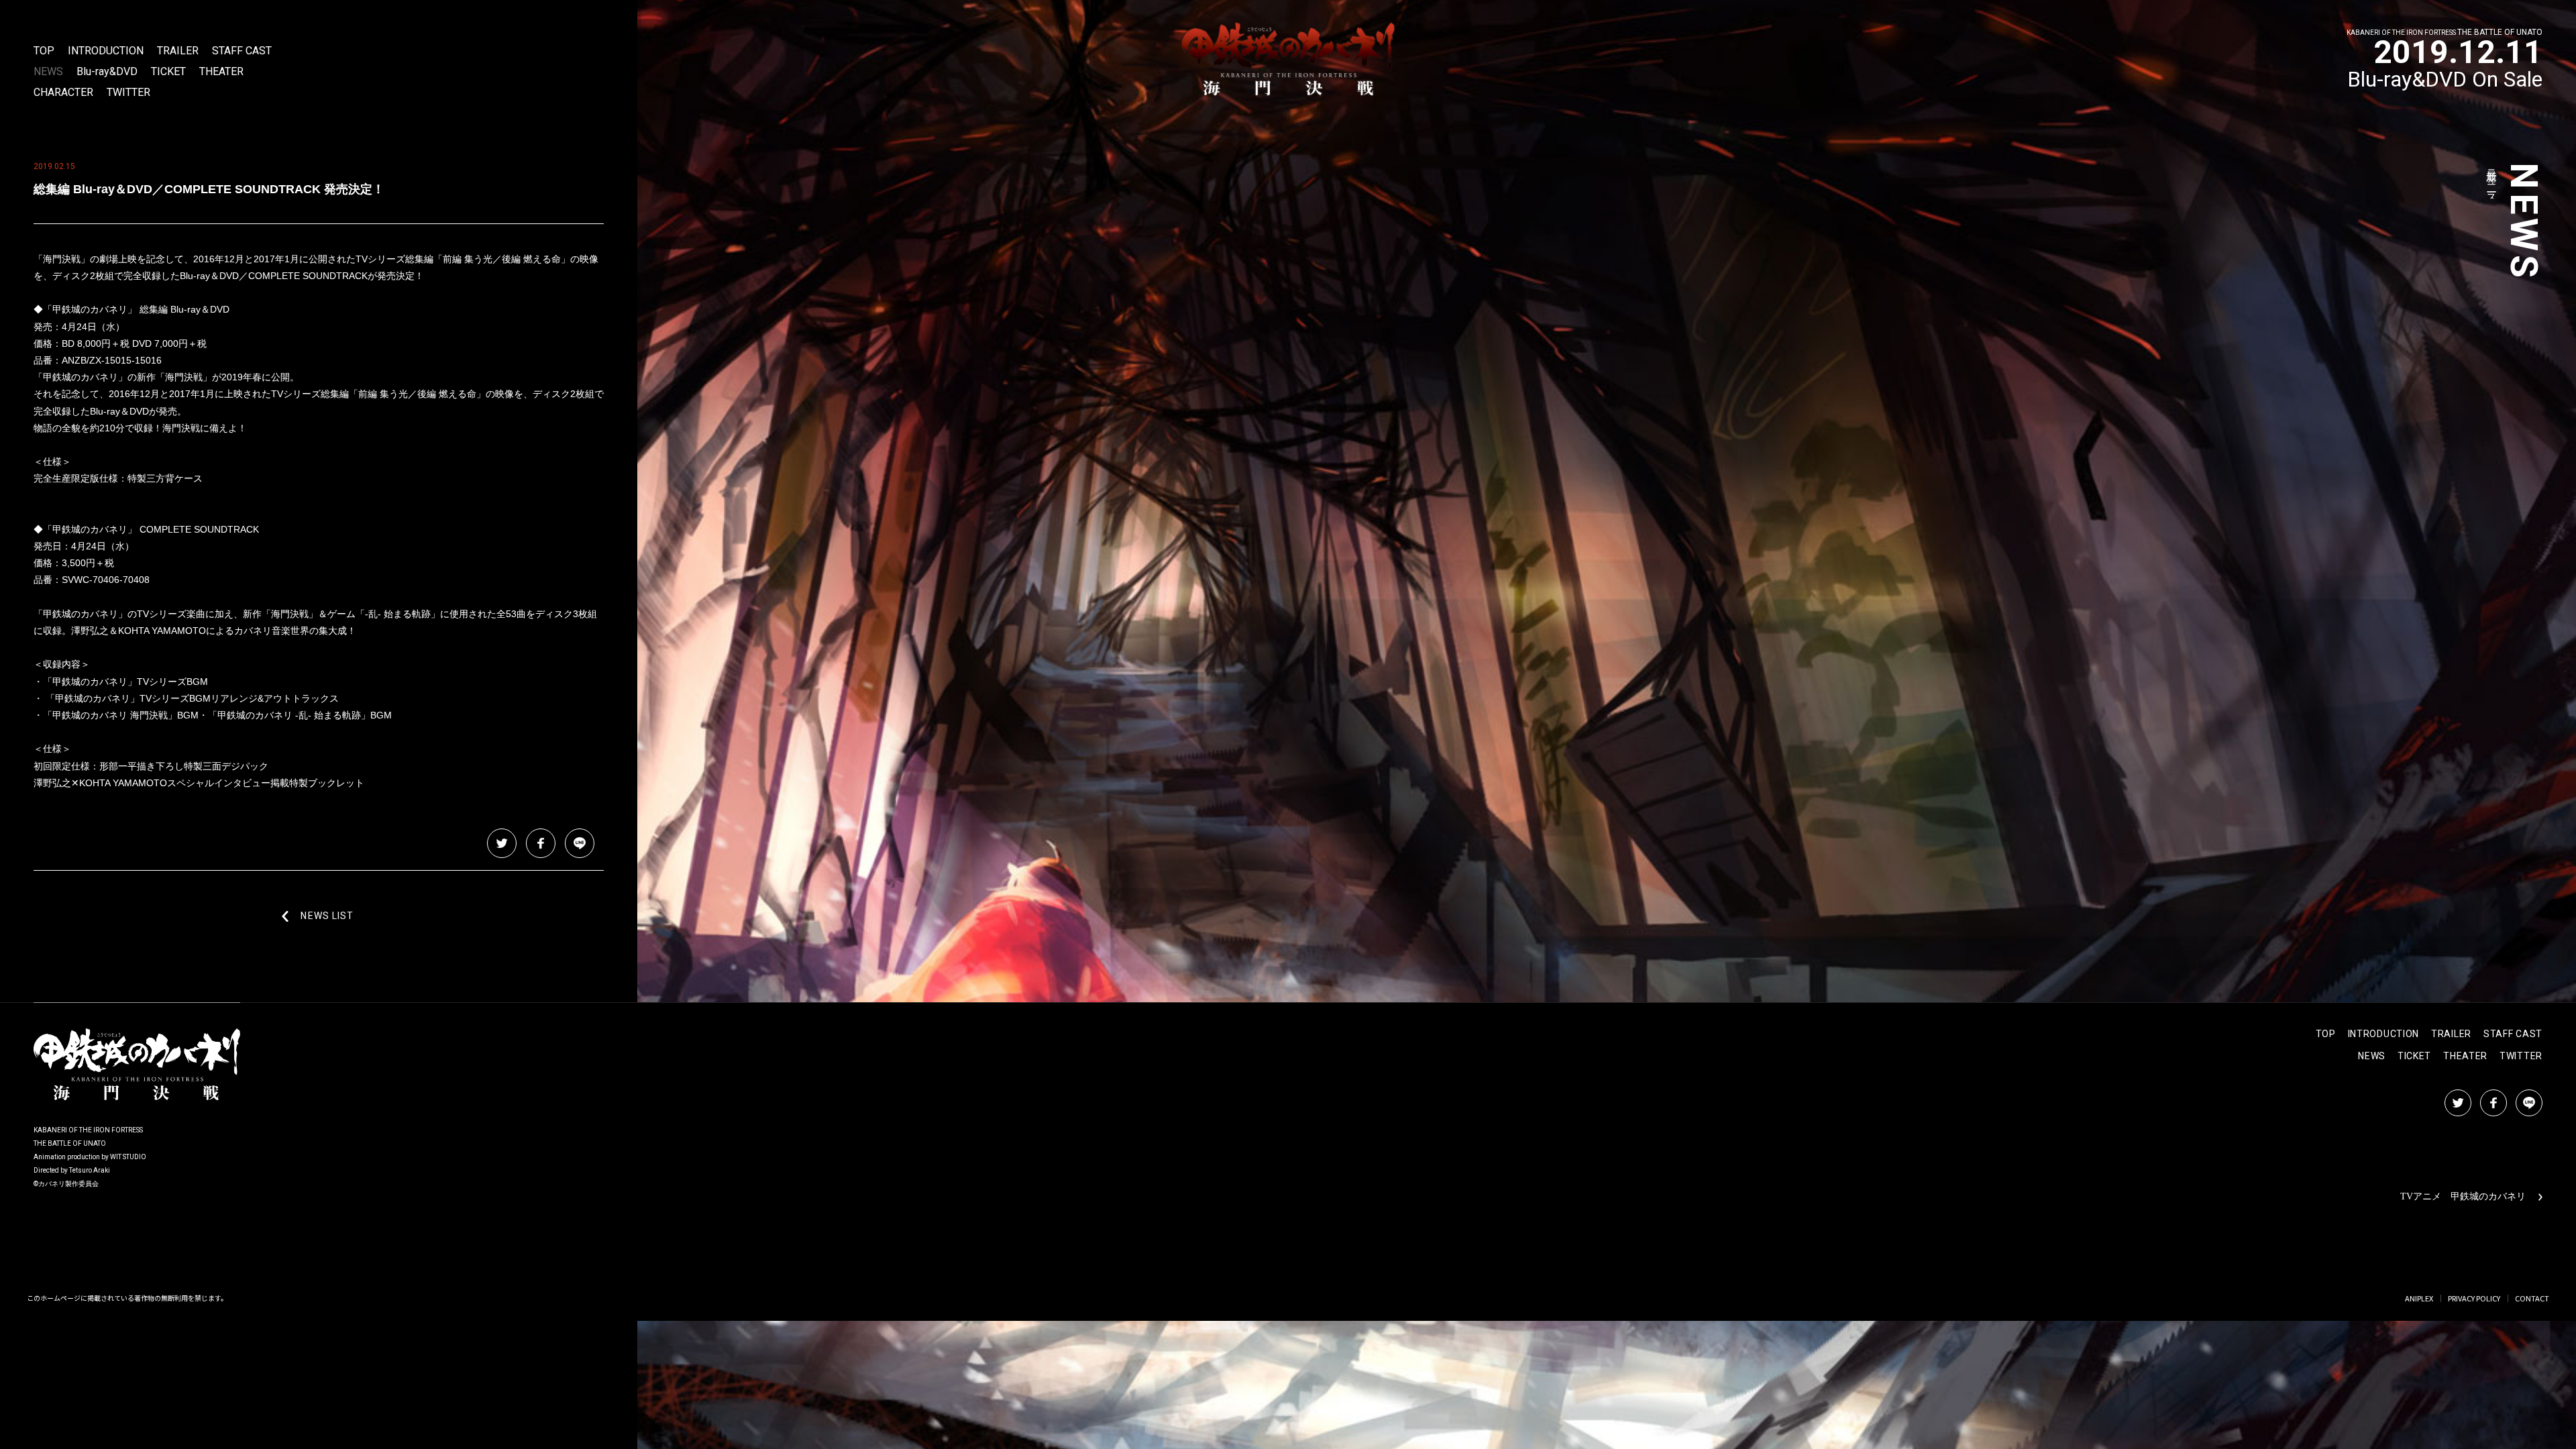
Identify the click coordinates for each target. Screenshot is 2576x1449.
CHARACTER (63, 93)
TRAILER (178, 51)
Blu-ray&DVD (107, 72)
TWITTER (128, 93)
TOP (44, 51)
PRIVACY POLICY (2474, 1298)
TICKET (168, 72)
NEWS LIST (327, 916)
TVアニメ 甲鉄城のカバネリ (2463, 1196)
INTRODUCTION (106, 51)
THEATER (221, 72)
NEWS (48, 72)
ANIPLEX (2419, 1298)
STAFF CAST (242, 51)
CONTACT (2532, 1298)
